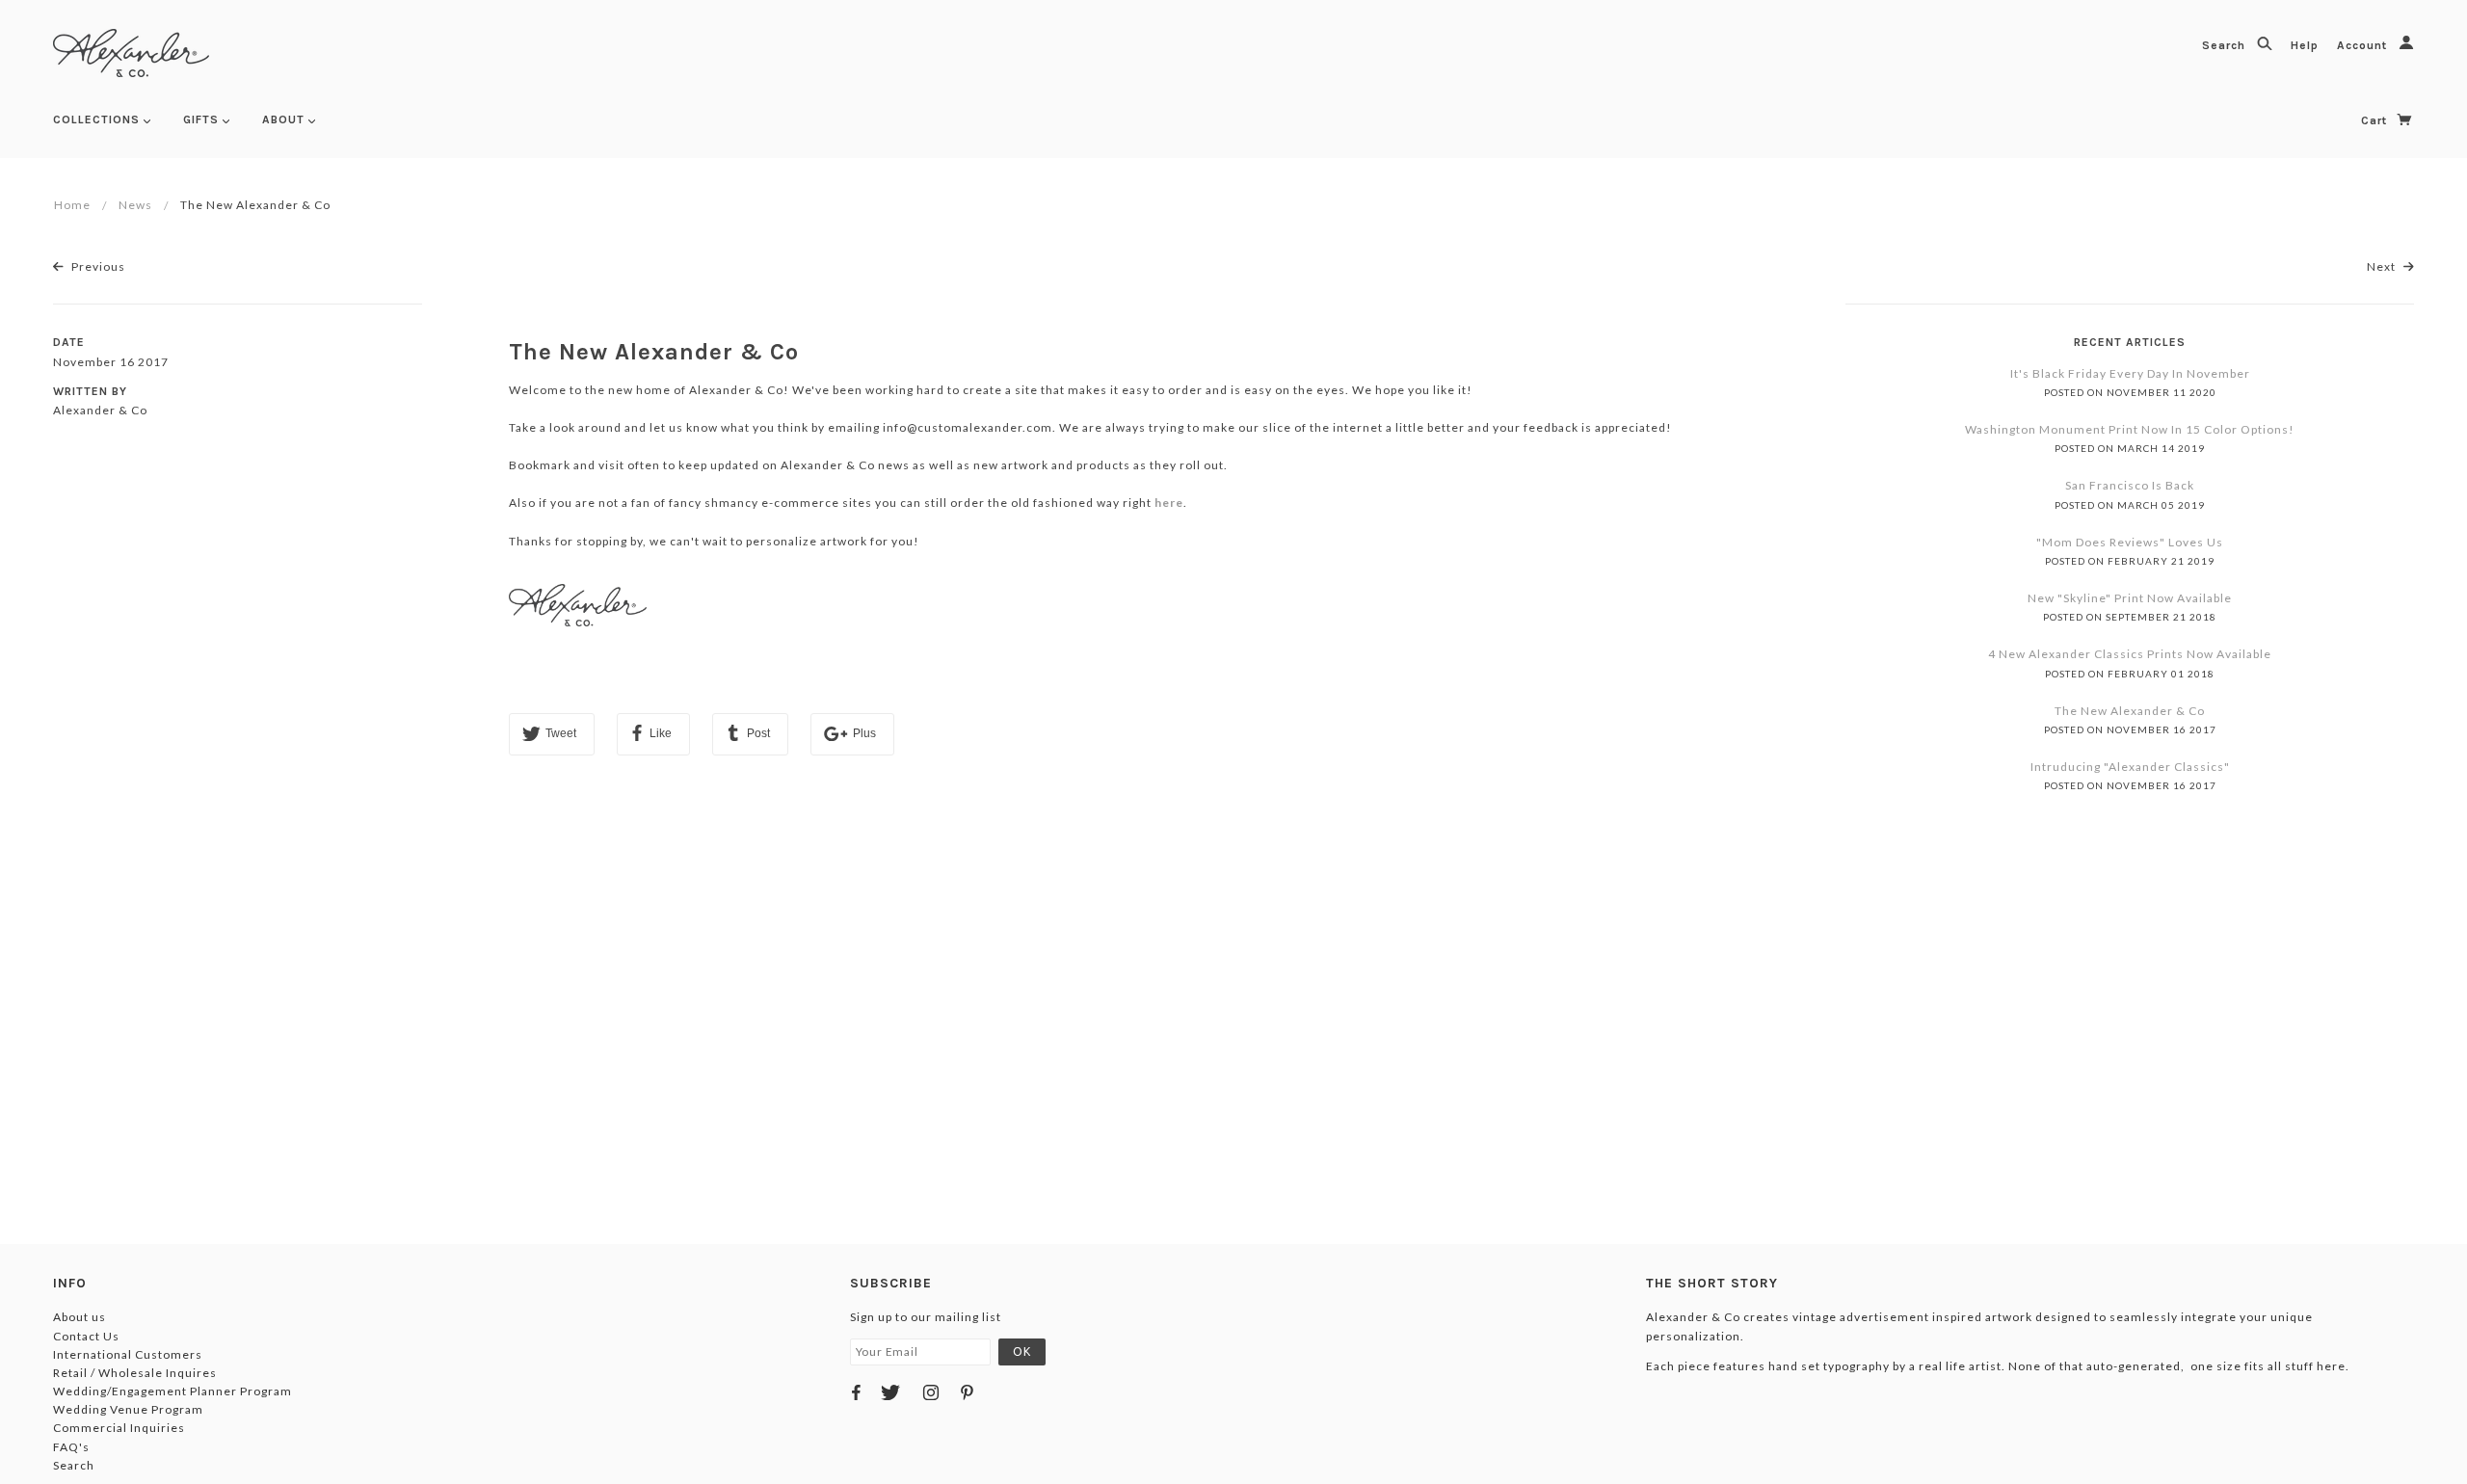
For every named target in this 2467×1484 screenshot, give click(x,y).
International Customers (128, 1354)
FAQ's (71, 1447)
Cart (2376, 120)
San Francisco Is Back (2130, 485)
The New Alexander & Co (654, 352)
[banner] (131, 53)
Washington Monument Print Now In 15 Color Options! (2130, 429)
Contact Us (86, 1336)
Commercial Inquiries (119, 1428)
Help (2307, 45)
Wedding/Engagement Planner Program (172, 1391)
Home (72, 205)
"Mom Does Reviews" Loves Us (2130, 542)
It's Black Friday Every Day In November (2130, 373)
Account (2364, 45)
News (135, 205)
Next (2383, 266)
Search (2226, 45)
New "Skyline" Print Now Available (2130, 598)
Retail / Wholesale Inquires (135, 1373)
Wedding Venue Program (128, 1409)
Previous (97, 266)
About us (80, 1317)
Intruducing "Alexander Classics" (2130, 767)
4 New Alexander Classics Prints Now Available (2130, 654)
